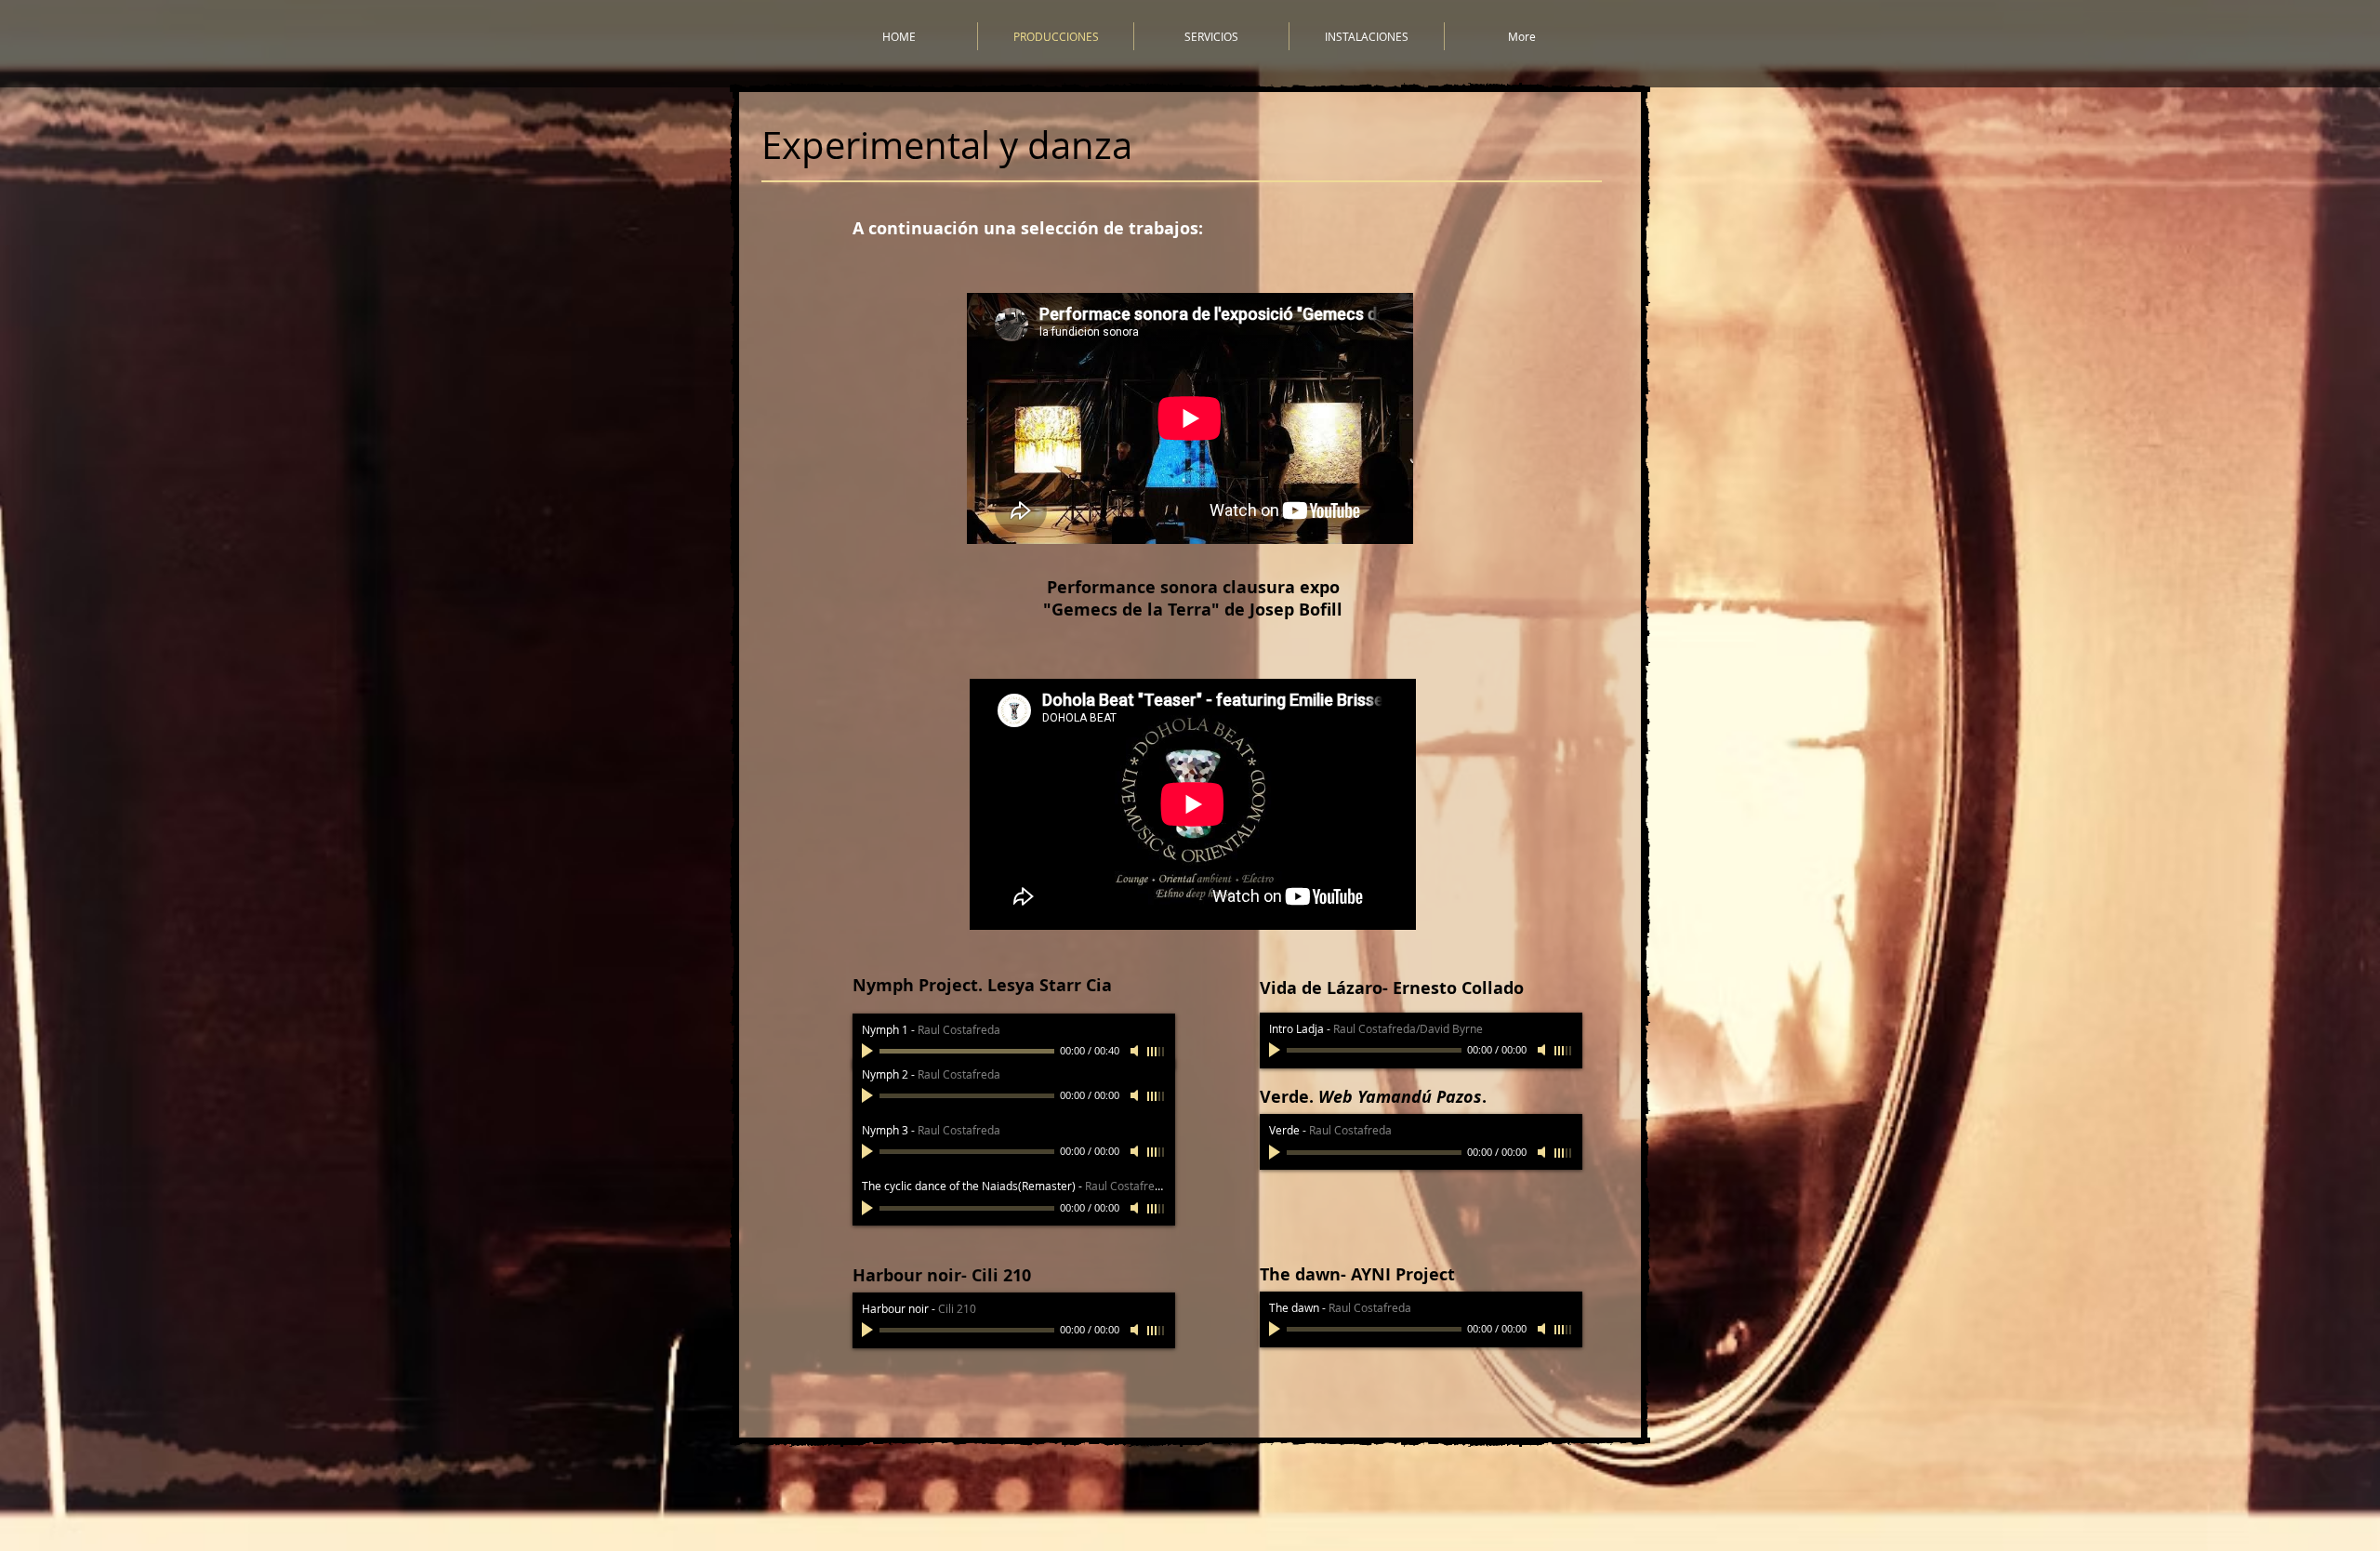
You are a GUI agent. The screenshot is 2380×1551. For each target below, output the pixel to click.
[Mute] (1136, 1051)
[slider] (1157, 1052)
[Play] (869, 1051)
